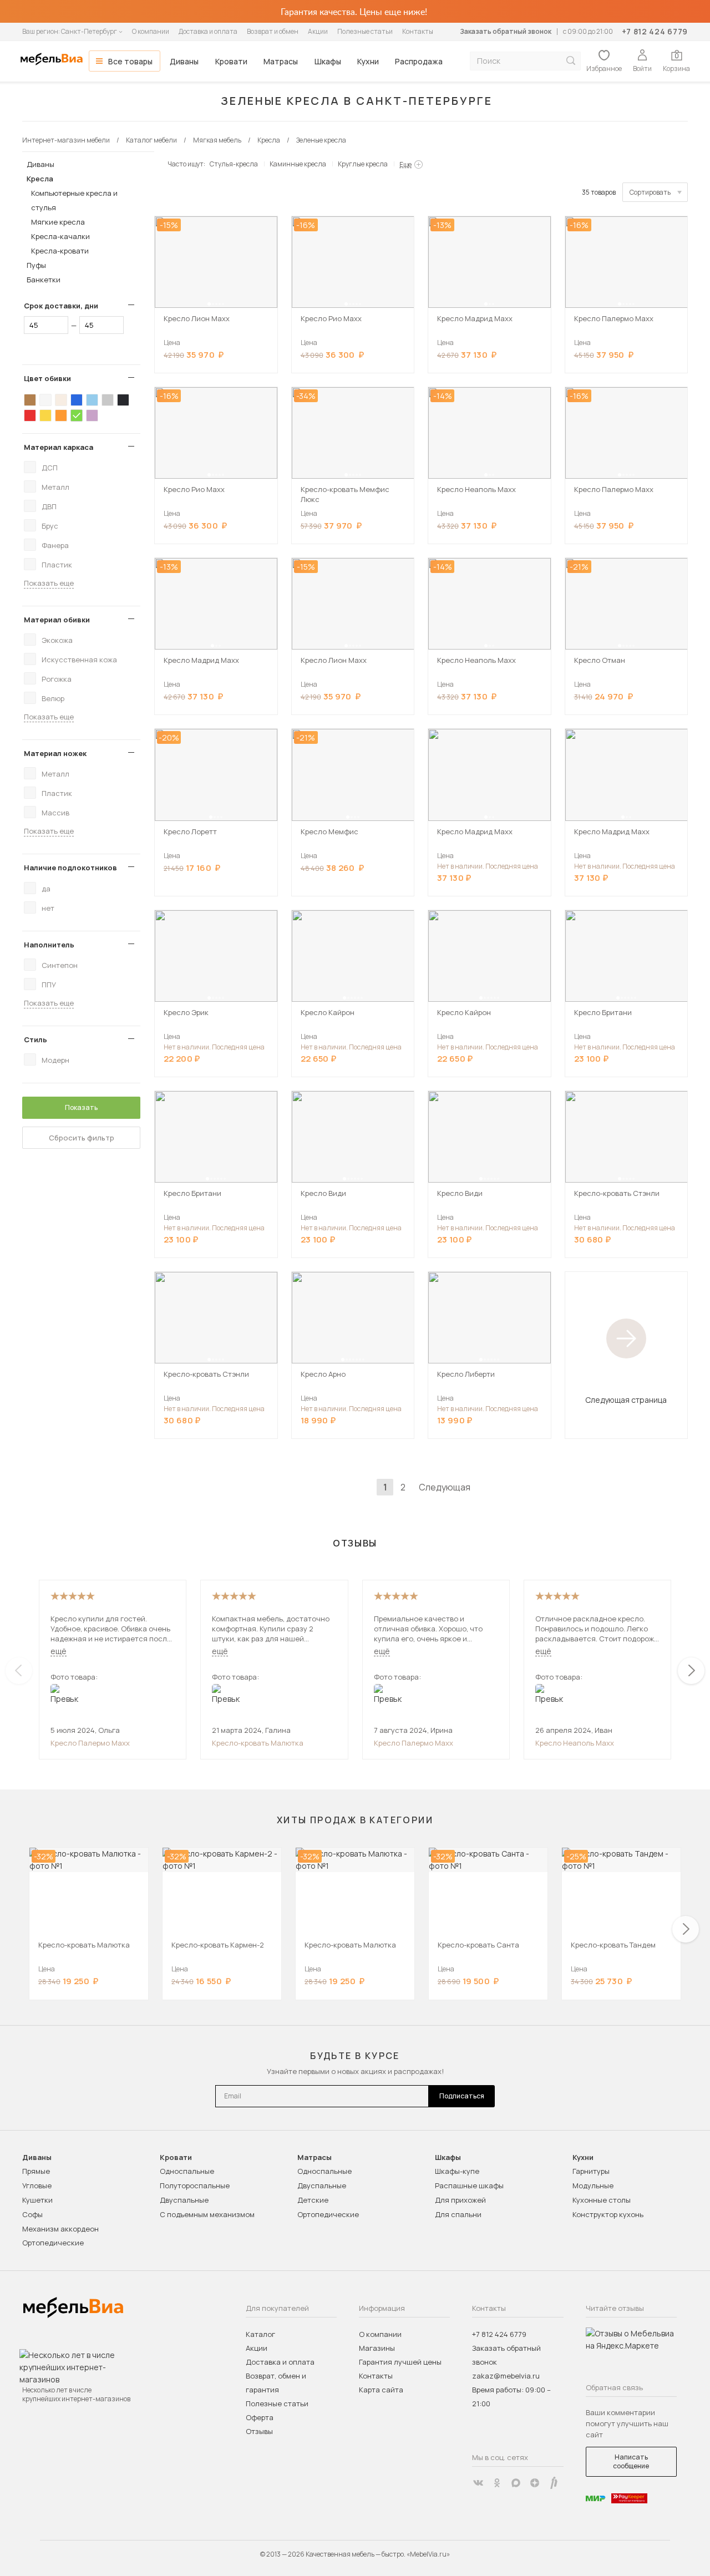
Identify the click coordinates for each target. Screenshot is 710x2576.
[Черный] (123, 400)
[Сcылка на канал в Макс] (516, 2483)
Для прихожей (460, 2200)
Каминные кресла (298, 164)
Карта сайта (381, 2390)
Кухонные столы (602, 2200)
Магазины (377, 2348)
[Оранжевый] (61, 415)
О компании (151, 31)
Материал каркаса (59, 447)
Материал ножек (55, 753)
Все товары (130, 61)
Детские (313, 2200)
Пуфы (36, 265)
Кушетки (37, 2200)
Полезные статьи (365, 31)
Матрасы (281, 61)
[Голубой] (92, 400)
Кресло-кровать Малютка (258, 1743)
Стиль (35, 1039)
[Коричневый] (30, 400)
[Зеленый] (77, 415)
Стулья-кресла (234, 164)
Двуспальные (184, 2200)
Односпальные (187, 2171)
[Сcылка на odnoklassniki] (497, 2483)
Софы (32, 2214)
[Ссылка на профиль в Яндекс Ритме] (554, 2483)
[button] (209, 304)
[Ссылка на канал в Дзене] (535, 2483)
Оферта (260, 2417)
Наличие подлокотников (70, 868)
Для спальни (458, 2214)
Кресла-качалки (60, 236)
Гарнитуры (591, 2171)
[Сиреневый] (92, 415)
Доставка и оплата (208, 31)
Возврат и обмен (273, 31)
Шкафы (328, 61)
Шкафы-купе (457, 2171)
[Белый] (45, 400)
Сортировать (650, 192)
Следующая (445, 1487)
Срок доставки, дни (61, 306)
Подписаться (462, 2096)
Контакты (418, 31)
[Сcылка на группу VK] (478, 2483)
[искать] (571, 61)
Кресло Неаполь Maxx (575, 1743)
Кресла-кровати (60, 251)
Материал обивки (57, 620)
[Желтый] (45, 415)
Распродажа (419, 61)
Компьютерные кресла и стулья (74, 200)
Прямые (36, 2171)
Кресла (40, 179)
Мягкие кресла (58, 222)
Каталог (260, 2334)
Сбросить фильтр (82, 1138)
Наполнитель (49, 945)
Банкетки (44, 280)
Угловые (37, 2185)
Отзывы (259, 2431)
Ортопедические (53, 2243)
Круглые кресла (363, 164)
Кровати (231, 61)
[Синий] (77, 400)
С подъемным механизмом (207, 2214)
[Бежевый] (61, 400)
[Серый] (108, 400)
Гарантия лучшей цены (400, 2362)
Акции (318, 31)
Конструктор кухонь (608, 2214)
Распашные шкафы (469, 2185)
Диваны (184, 61)
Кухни (368, 61)
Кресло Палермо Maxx (90, 1743)
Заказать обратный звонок (506, 31)
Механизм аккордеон (60, 2229)
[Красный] (30, 415)
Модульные (593, 2185)
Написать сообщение (631, 2461)
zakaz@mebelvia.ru (506, 2376)
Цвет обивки (47, 378)
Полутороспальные (195, 2185)
